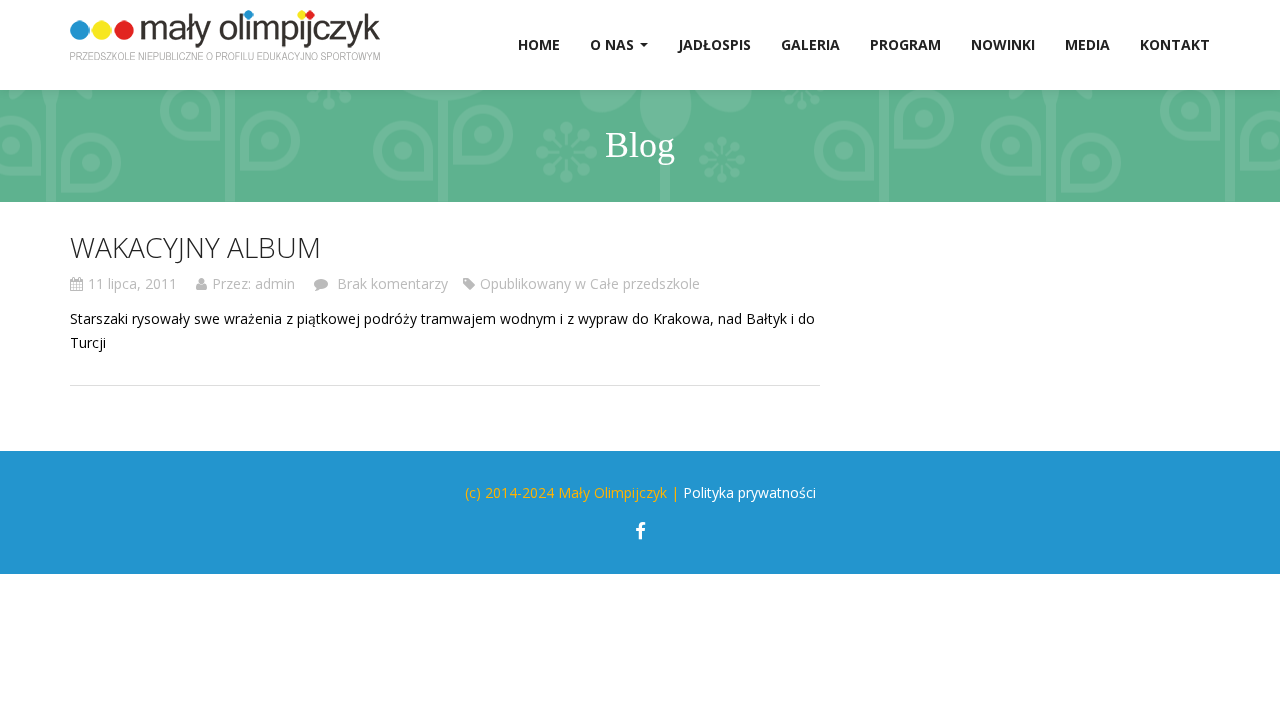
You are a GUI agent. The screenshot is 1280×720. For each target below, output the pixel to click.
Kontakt (1175, 44)
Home (539, 44)
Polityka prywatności (749, 492)
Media (1087, 44)
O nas (614, 44)
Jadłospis (714, 44)
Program (905, 44)
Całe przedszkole (645, 283)
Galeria (810, 44)
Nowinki (1003, 44)
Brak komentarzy (390, 283)
